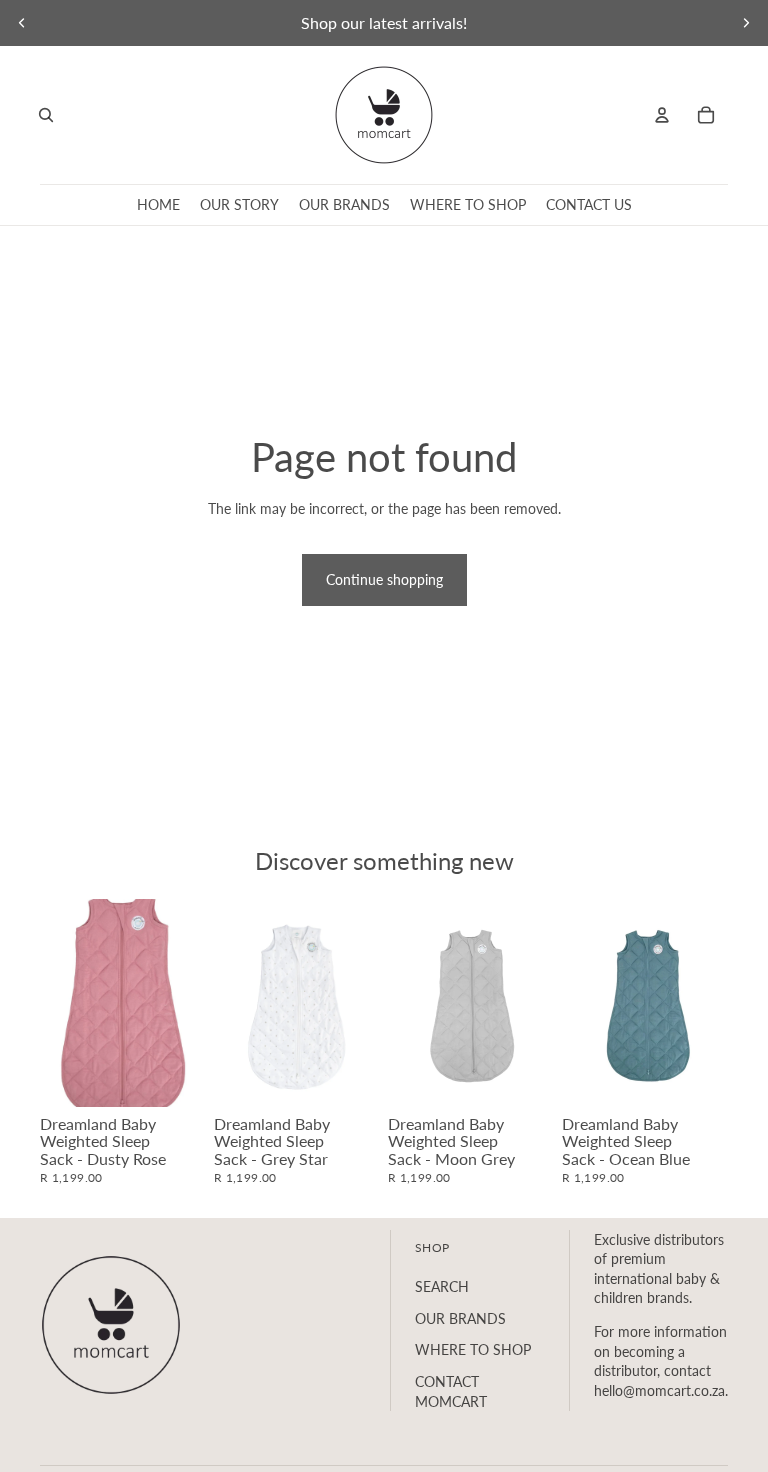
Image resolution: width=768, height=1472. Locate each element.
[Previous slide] (22, 23)
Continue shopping (384, 579)
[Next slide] (746, 23)
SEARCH (442, 1286)
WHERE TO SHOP (473, 1349)
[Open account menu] (662, 115)
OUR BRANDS (460, 1318)
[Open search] (46, 115)
